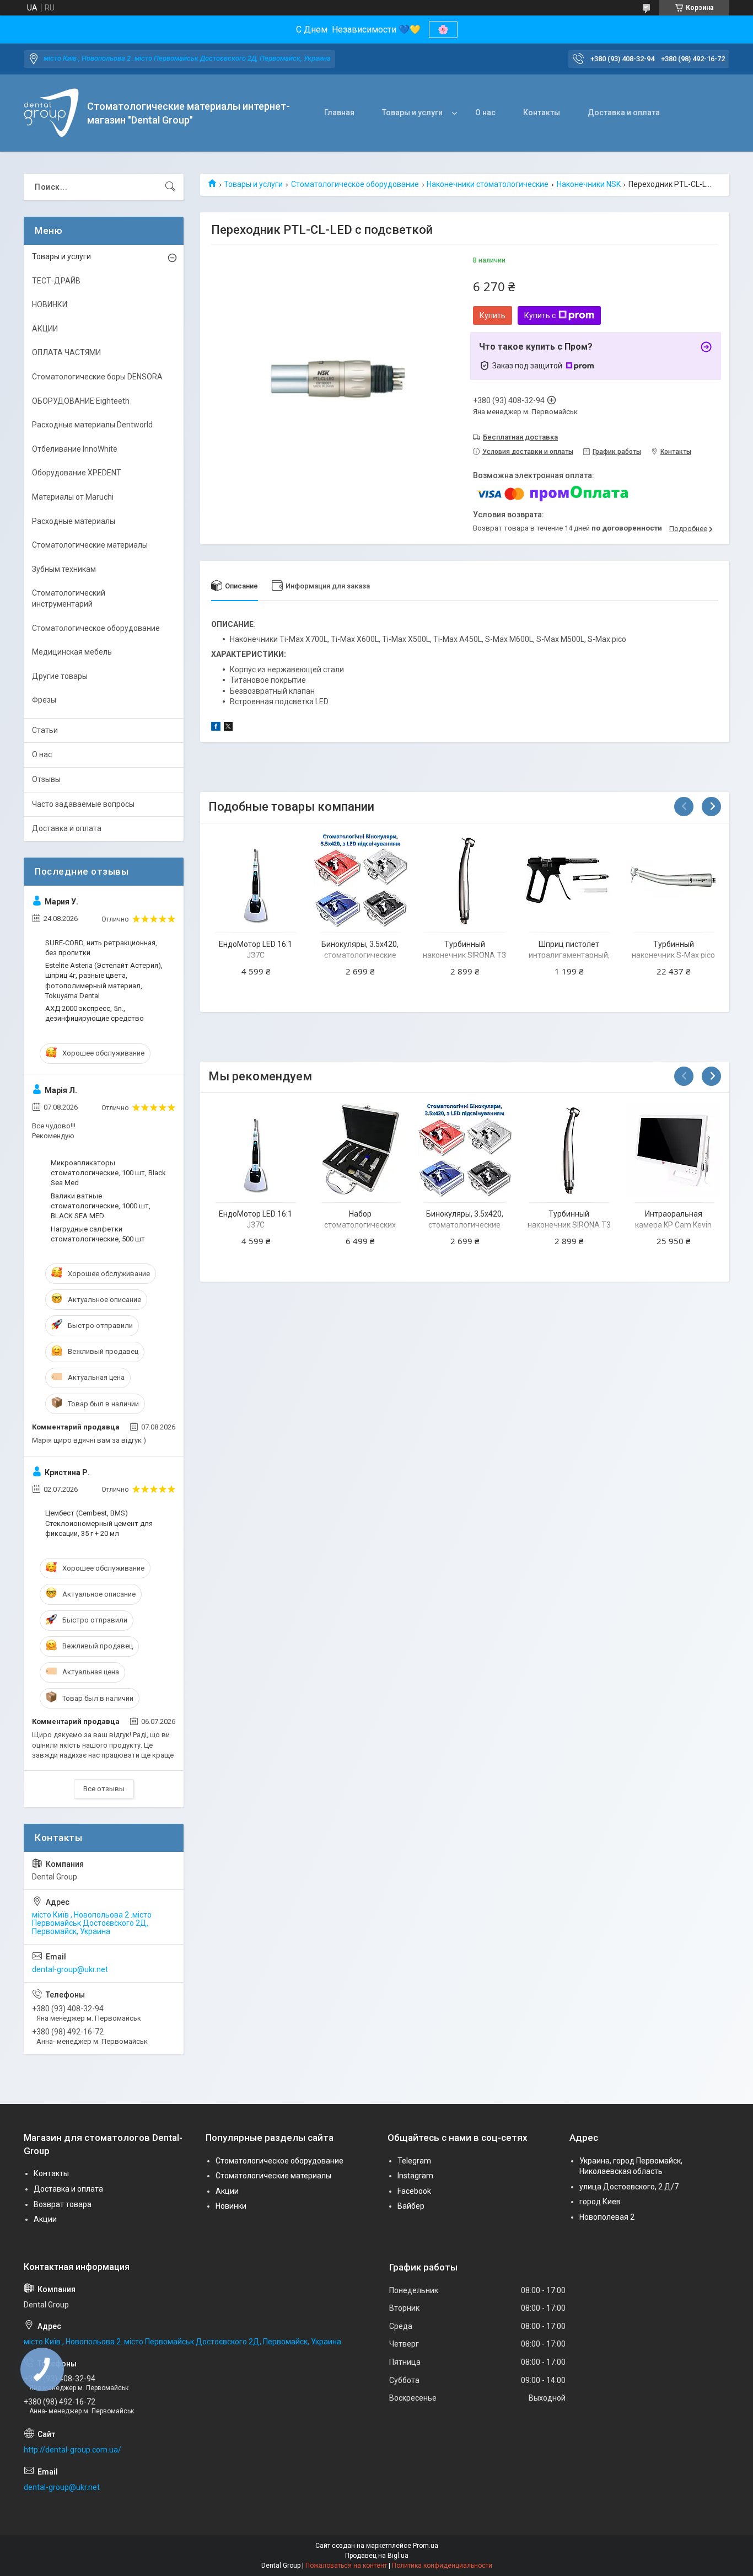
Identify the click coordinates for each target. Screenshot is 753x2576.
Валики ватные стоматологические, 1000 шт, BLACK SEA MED (101, 1206)
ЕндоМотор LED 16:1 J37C (256, 950)
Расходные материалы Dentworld (92, 425)
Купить (493, 315)
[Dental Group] (51, 113)
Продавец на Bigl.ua (377, 2556)
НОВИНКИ (50, 304)
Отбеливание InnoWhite (75, 449)
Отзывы (46, 779)
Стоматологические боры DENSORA (97, 377)
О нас (485, 113)
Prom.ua (426, 2546)
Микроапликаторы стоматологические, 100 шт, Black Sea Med (108, 1173)
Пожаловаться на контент (346, 2566)
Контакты (542, 113)
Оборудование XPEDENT (77, 473)
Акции (45, 2219)
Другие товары (60, 676)
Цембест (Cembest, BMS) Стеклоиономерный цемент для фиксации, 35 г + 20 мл (99, 1523)
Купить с (540, 315)
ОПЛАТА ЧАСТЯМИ (66, 352)
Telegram (414, 2161)
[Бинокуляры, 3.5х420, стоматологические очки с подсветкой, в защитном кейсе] (360, 880)
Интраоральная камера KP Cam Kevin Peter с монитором (673, 1225)
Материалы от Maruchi (73, 497)
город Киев (600, 2202)
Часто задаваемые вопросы (83, 804)
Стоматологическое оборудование (355, 184)
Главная (339, 113)
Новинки (231, 2206)
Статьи (45, 730)
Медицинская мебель (72, 652)
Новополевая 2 (607, 2217)
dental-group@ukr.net (70, 1969)
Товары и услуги (412, 113)
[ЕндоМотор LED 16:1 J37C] (256, 880)
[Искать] (170, 187)
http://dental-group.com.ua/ (72, 2450)
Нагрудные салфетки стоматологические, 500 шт (98, 1234)
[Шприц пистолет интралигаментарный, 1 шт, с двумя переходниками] (569, 880)
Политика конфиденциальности (442, 2566)
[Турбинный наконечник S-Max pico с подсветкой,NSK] (673, 880)
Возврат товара (63, 2204)
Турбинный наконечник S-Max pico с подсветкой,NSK (673, 955)
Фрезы (44, 700)
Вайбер (411, 2206)
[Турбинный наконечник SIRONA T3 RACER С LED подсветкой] (464, 880)
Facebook (414, 2191)
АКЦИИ (45, 329)
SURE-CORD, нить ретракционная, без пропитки (101, 948)
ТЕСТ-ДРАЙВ (56, 281)
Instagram (415, 2176)
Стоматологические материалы (90, 545)
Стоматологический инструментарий (69, 598)
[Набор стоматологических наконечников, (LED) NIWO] (360, 1150)
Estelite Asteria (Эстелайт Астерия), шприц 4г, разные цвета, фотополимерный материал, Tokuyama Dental (104, 981)
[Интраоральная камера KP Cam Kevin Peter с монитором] (673, 1150)
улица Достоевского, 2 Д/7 (629, 2187)
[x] (228, 728)
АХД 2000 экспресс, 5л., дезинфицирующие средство (95, 1013)
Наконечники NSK (589, 184)
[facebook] (216, 728)
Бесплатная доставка (520, 437)
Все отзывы (104, 1789)
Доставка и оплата (624, 113)
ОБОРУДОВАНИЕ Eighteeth (81, 401)
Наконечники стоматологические (488, 184)
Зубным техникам (64, 569)
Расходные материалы (74, 521)
